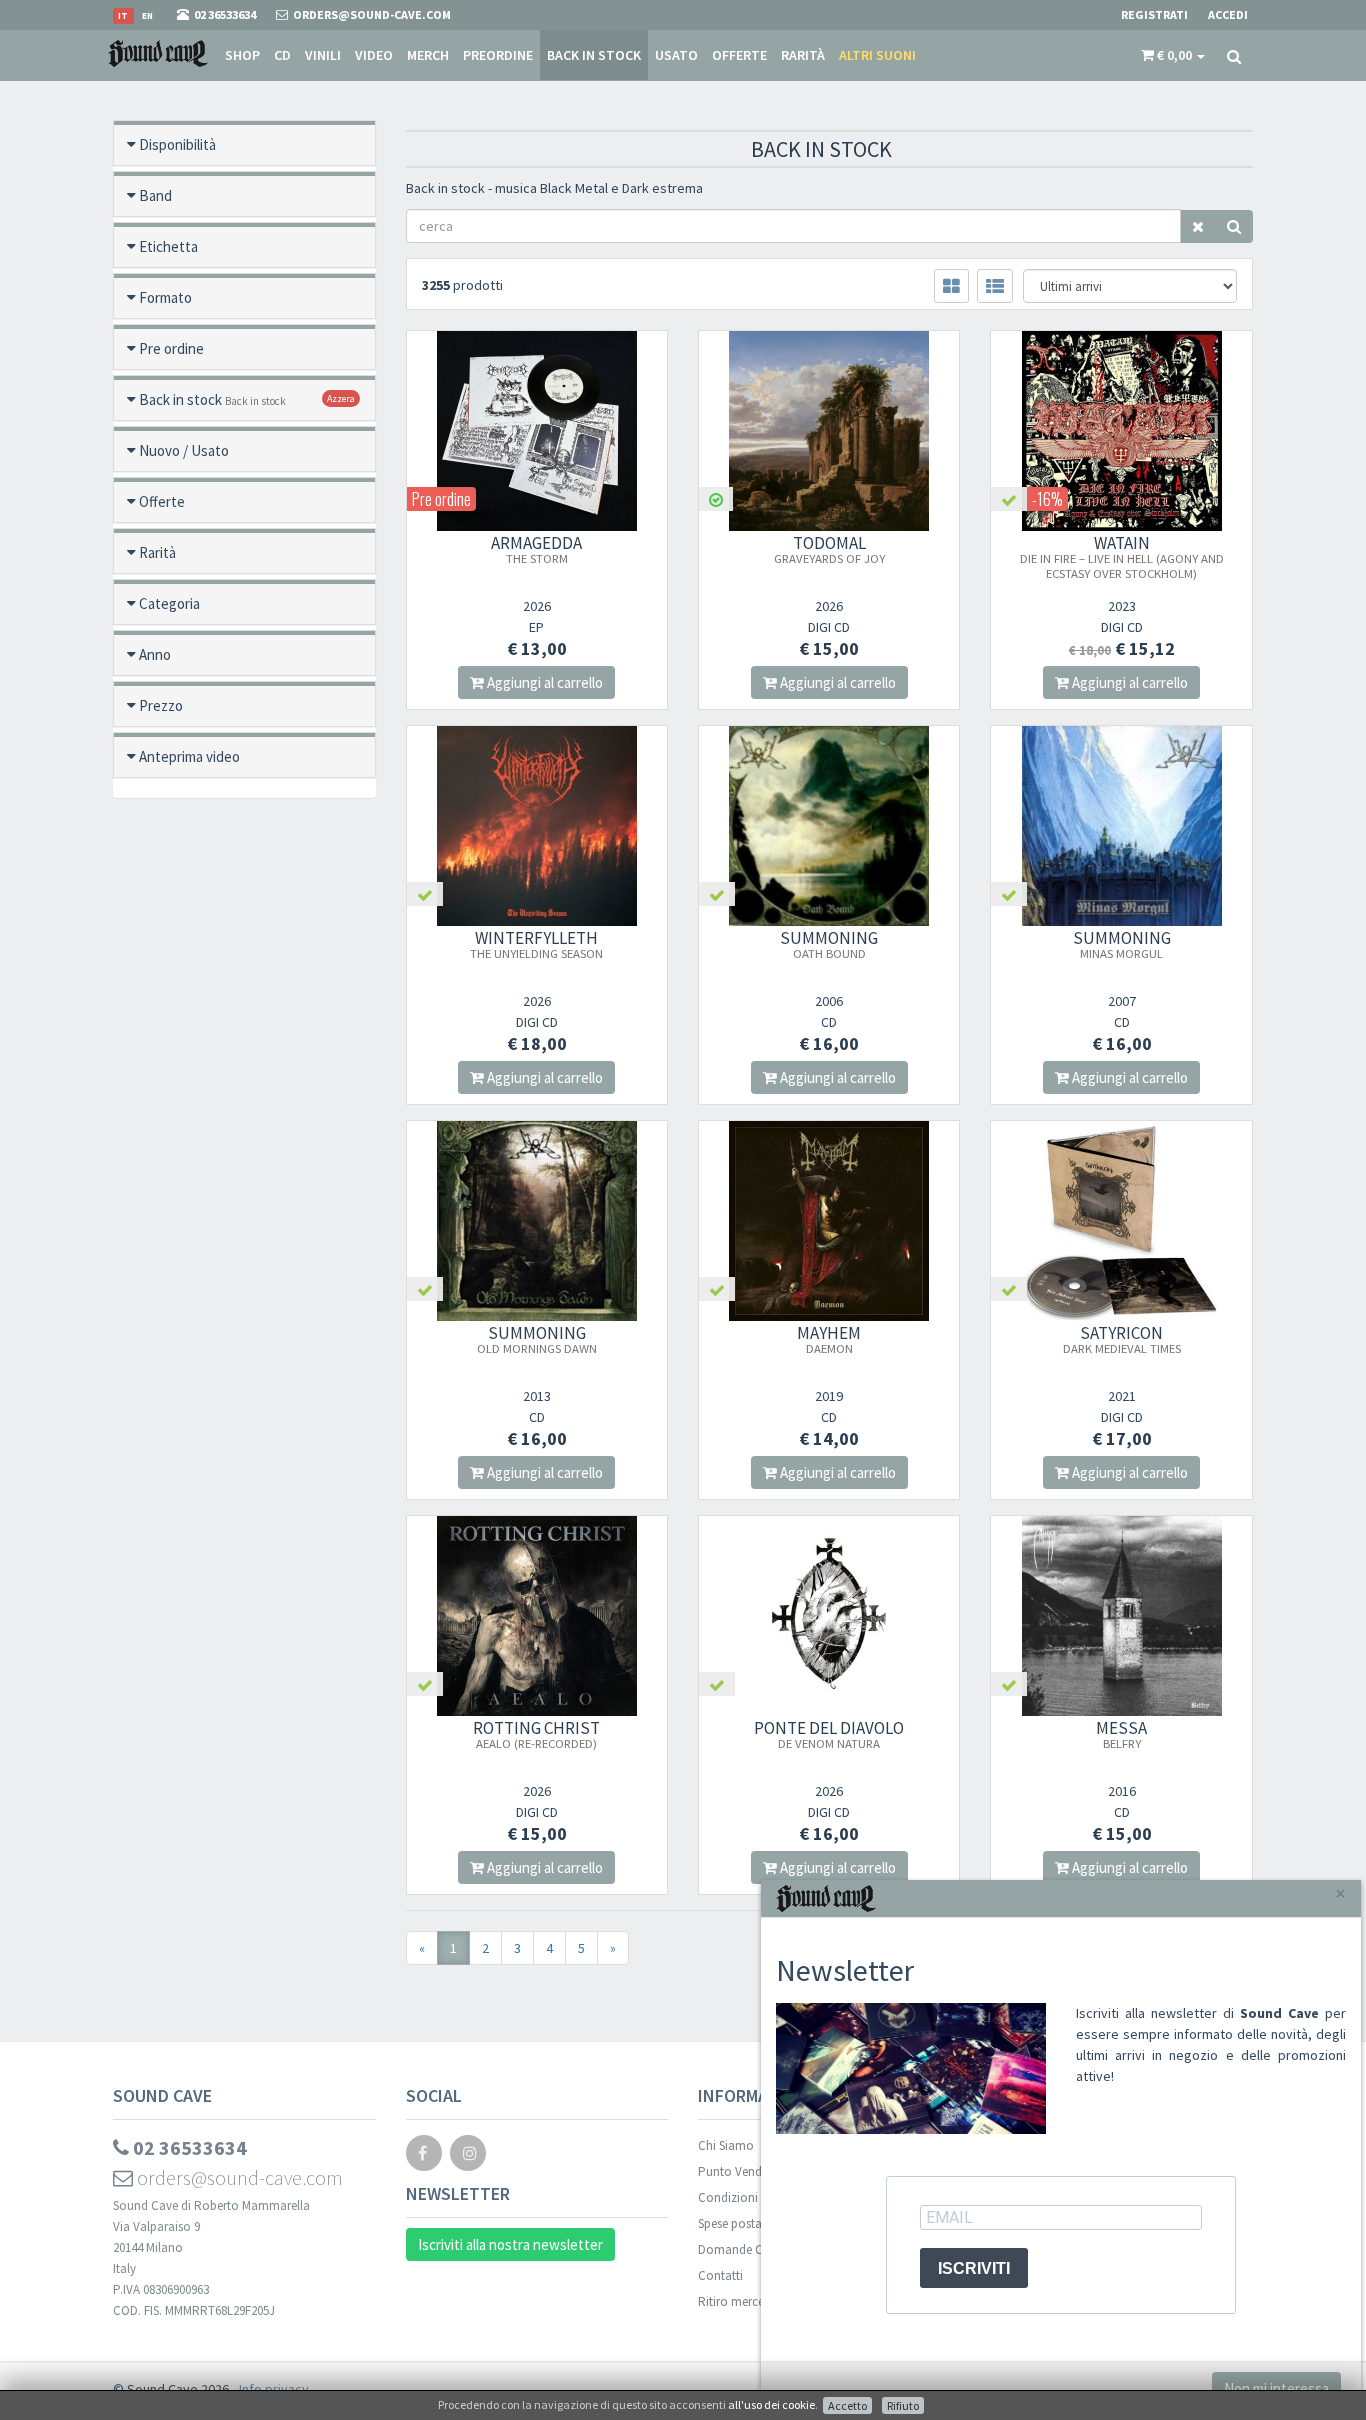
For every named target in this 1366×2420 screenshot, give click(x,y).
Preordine (498, 55)
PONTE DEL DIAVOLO (829, 1734)
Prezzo (161, 705)
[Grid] (951, 286)
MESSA (1121, 1734)
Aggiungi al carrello (543, 682)
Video (374, 55)
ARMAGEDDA (536, 549)
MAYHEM (829, 1339)
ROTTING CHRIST (536, 1734)
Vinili (323, 55)
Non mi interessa (1276, 2388)
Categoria (169, 603)
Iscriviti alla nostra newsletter (510, 2244)
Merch (428, 55)
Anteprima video (189, 756)
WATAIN (1122, 556)
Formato (165, 297)
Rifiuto (903, 2405)
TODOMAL (829, 549)
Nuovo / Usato (184, 450)
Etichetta (168, 246)
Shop (242, 55)
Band (155, 195)
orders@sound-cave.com (238, 2177)
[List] (995, 286)
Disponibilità (177, 144)
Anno (155, 654)
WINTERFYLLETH (536, 944)
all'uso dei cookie (771, 2404)
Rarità (803, 55)
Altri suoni (877, 55)
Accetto (847, 2405)
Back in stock (594, 55)
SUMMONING (829, 944)
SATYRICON (1122, 1339)
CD (282, 55)
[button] (1173, 55)
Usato (676, 55)
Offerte (739, 55)
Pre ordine (171, 348)
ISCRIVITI (974, 2268)
